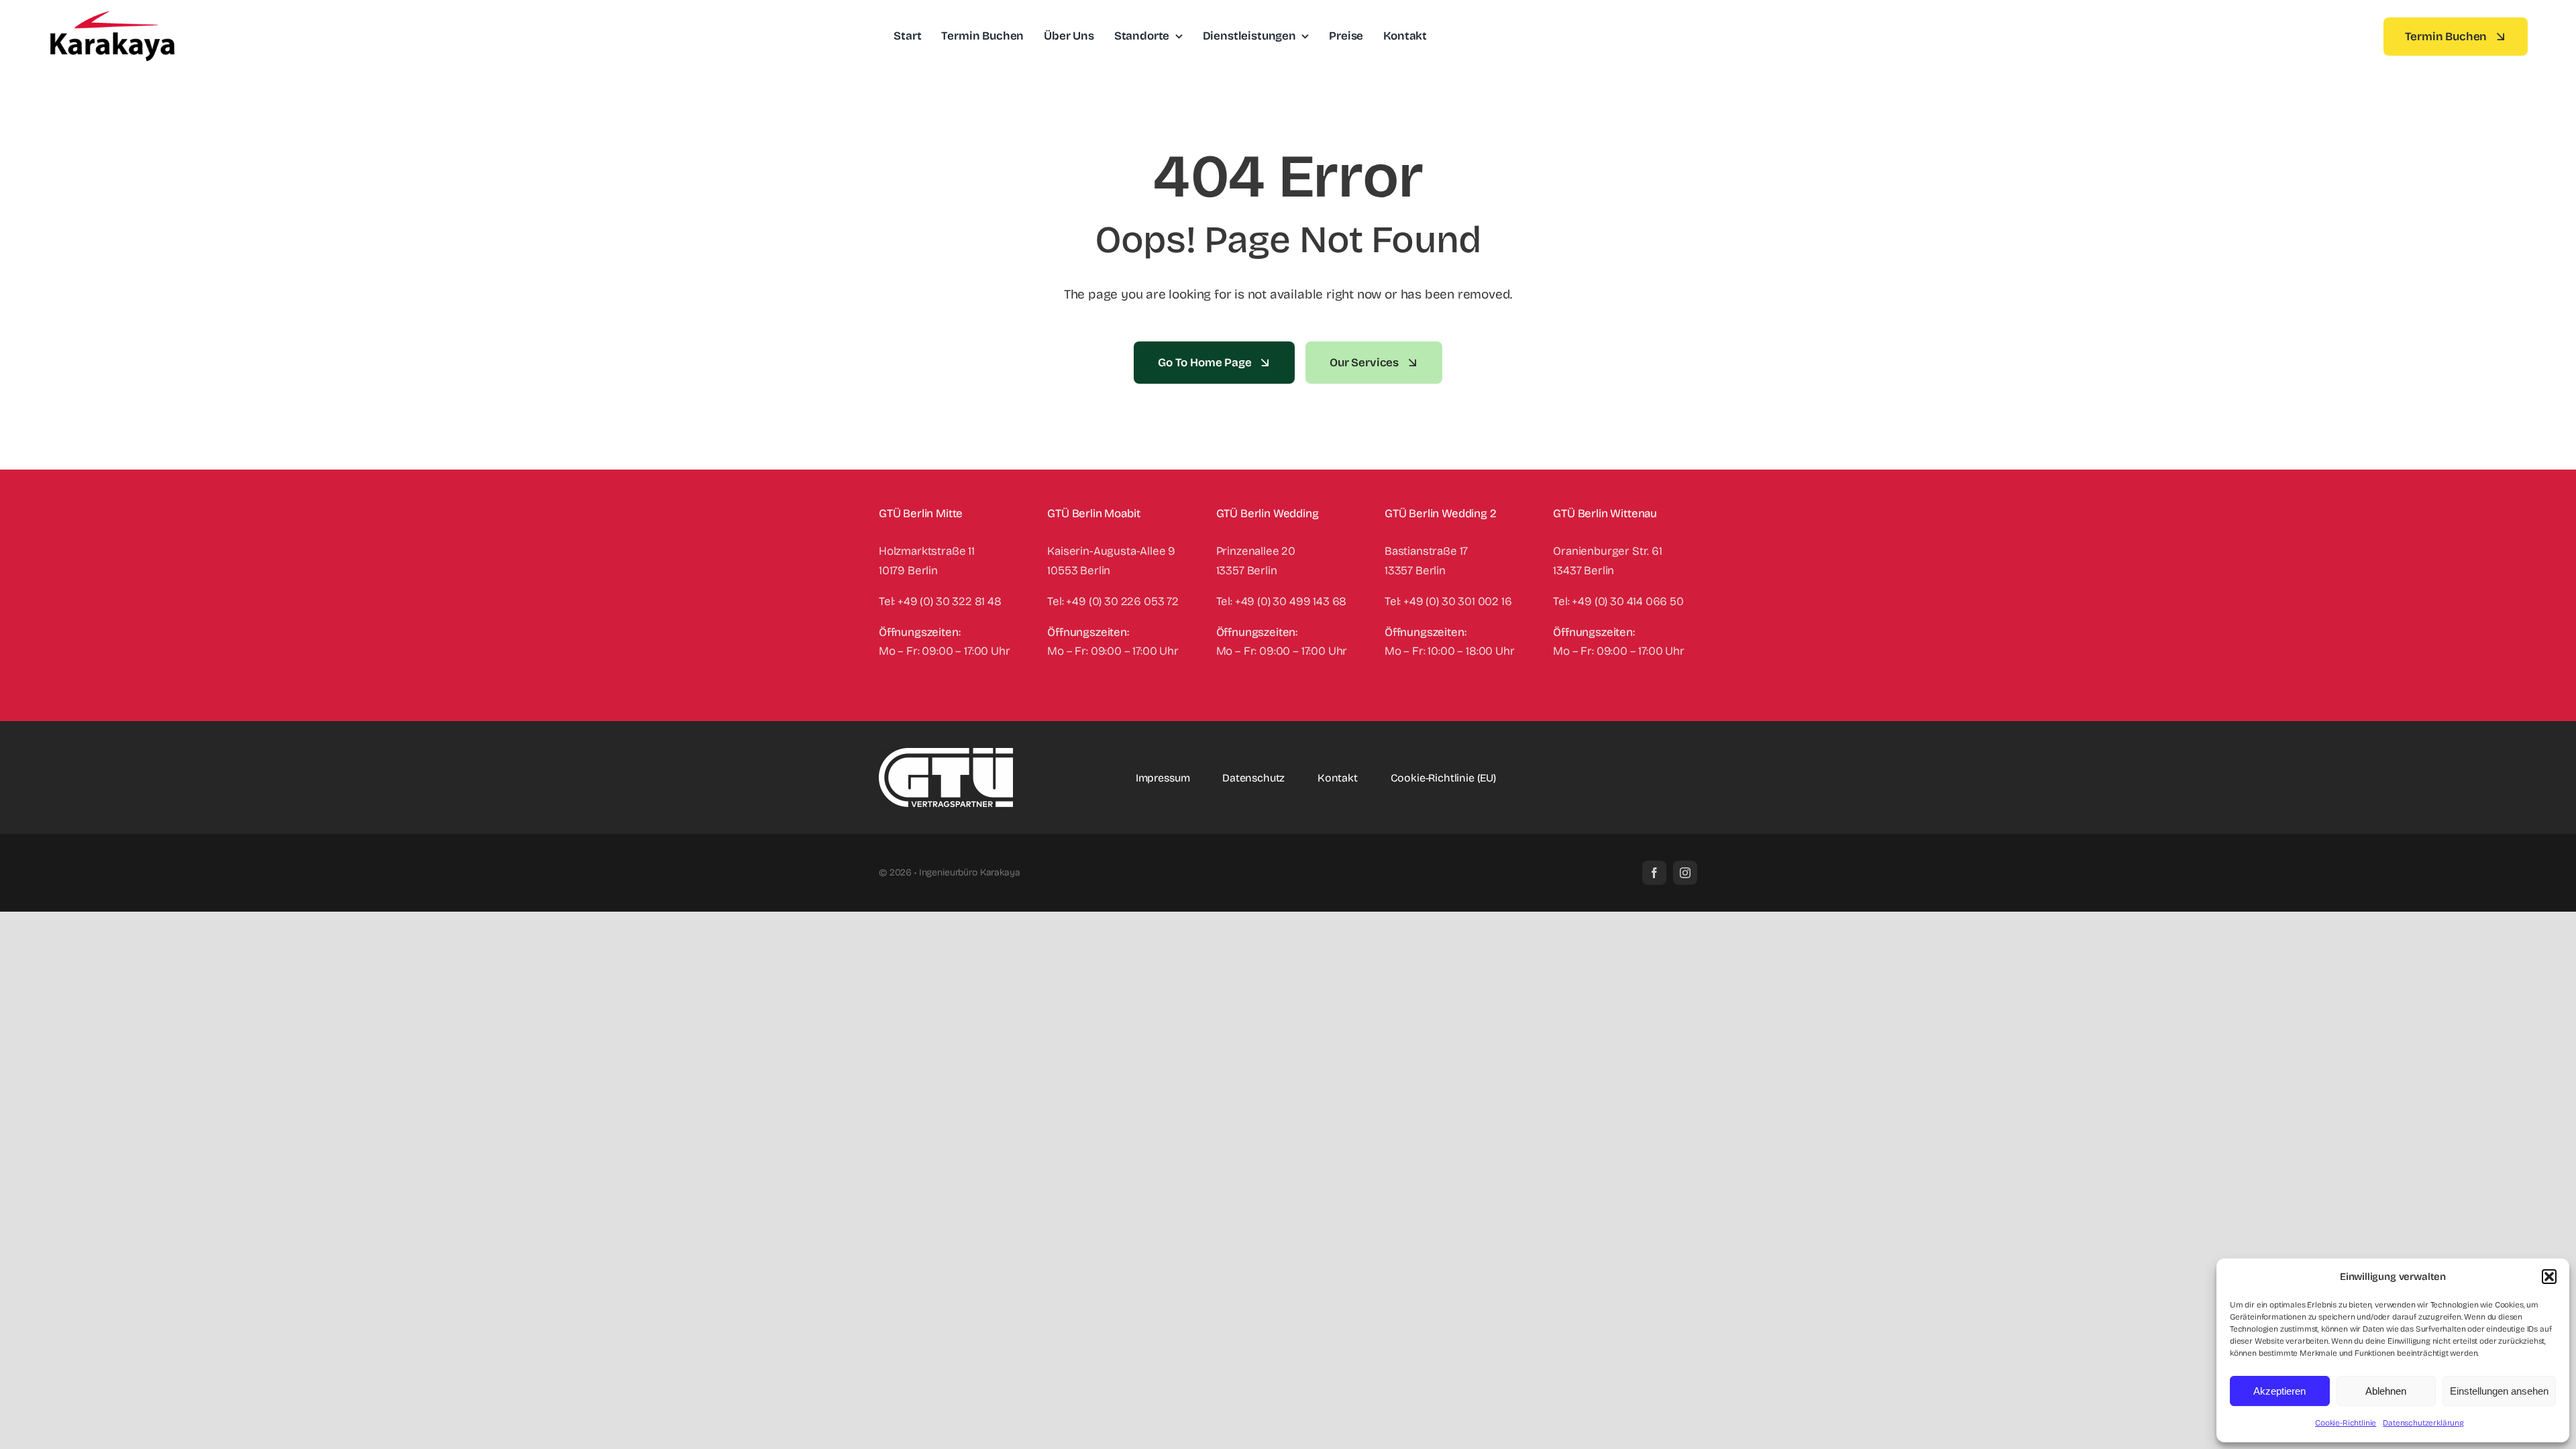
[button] (2549, 1277)
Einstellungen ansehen (2499, 1391)
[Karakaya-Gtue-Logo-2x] (112, 16)
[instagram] (1685, 873)
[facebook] (1654, 873)
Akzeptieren (2279, 1391)
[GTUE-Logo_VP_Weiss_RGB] (946, 754)
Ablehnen (2386, 1391)
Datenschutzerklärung (2423, 1423)
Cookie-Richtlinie (2346, 1423)
